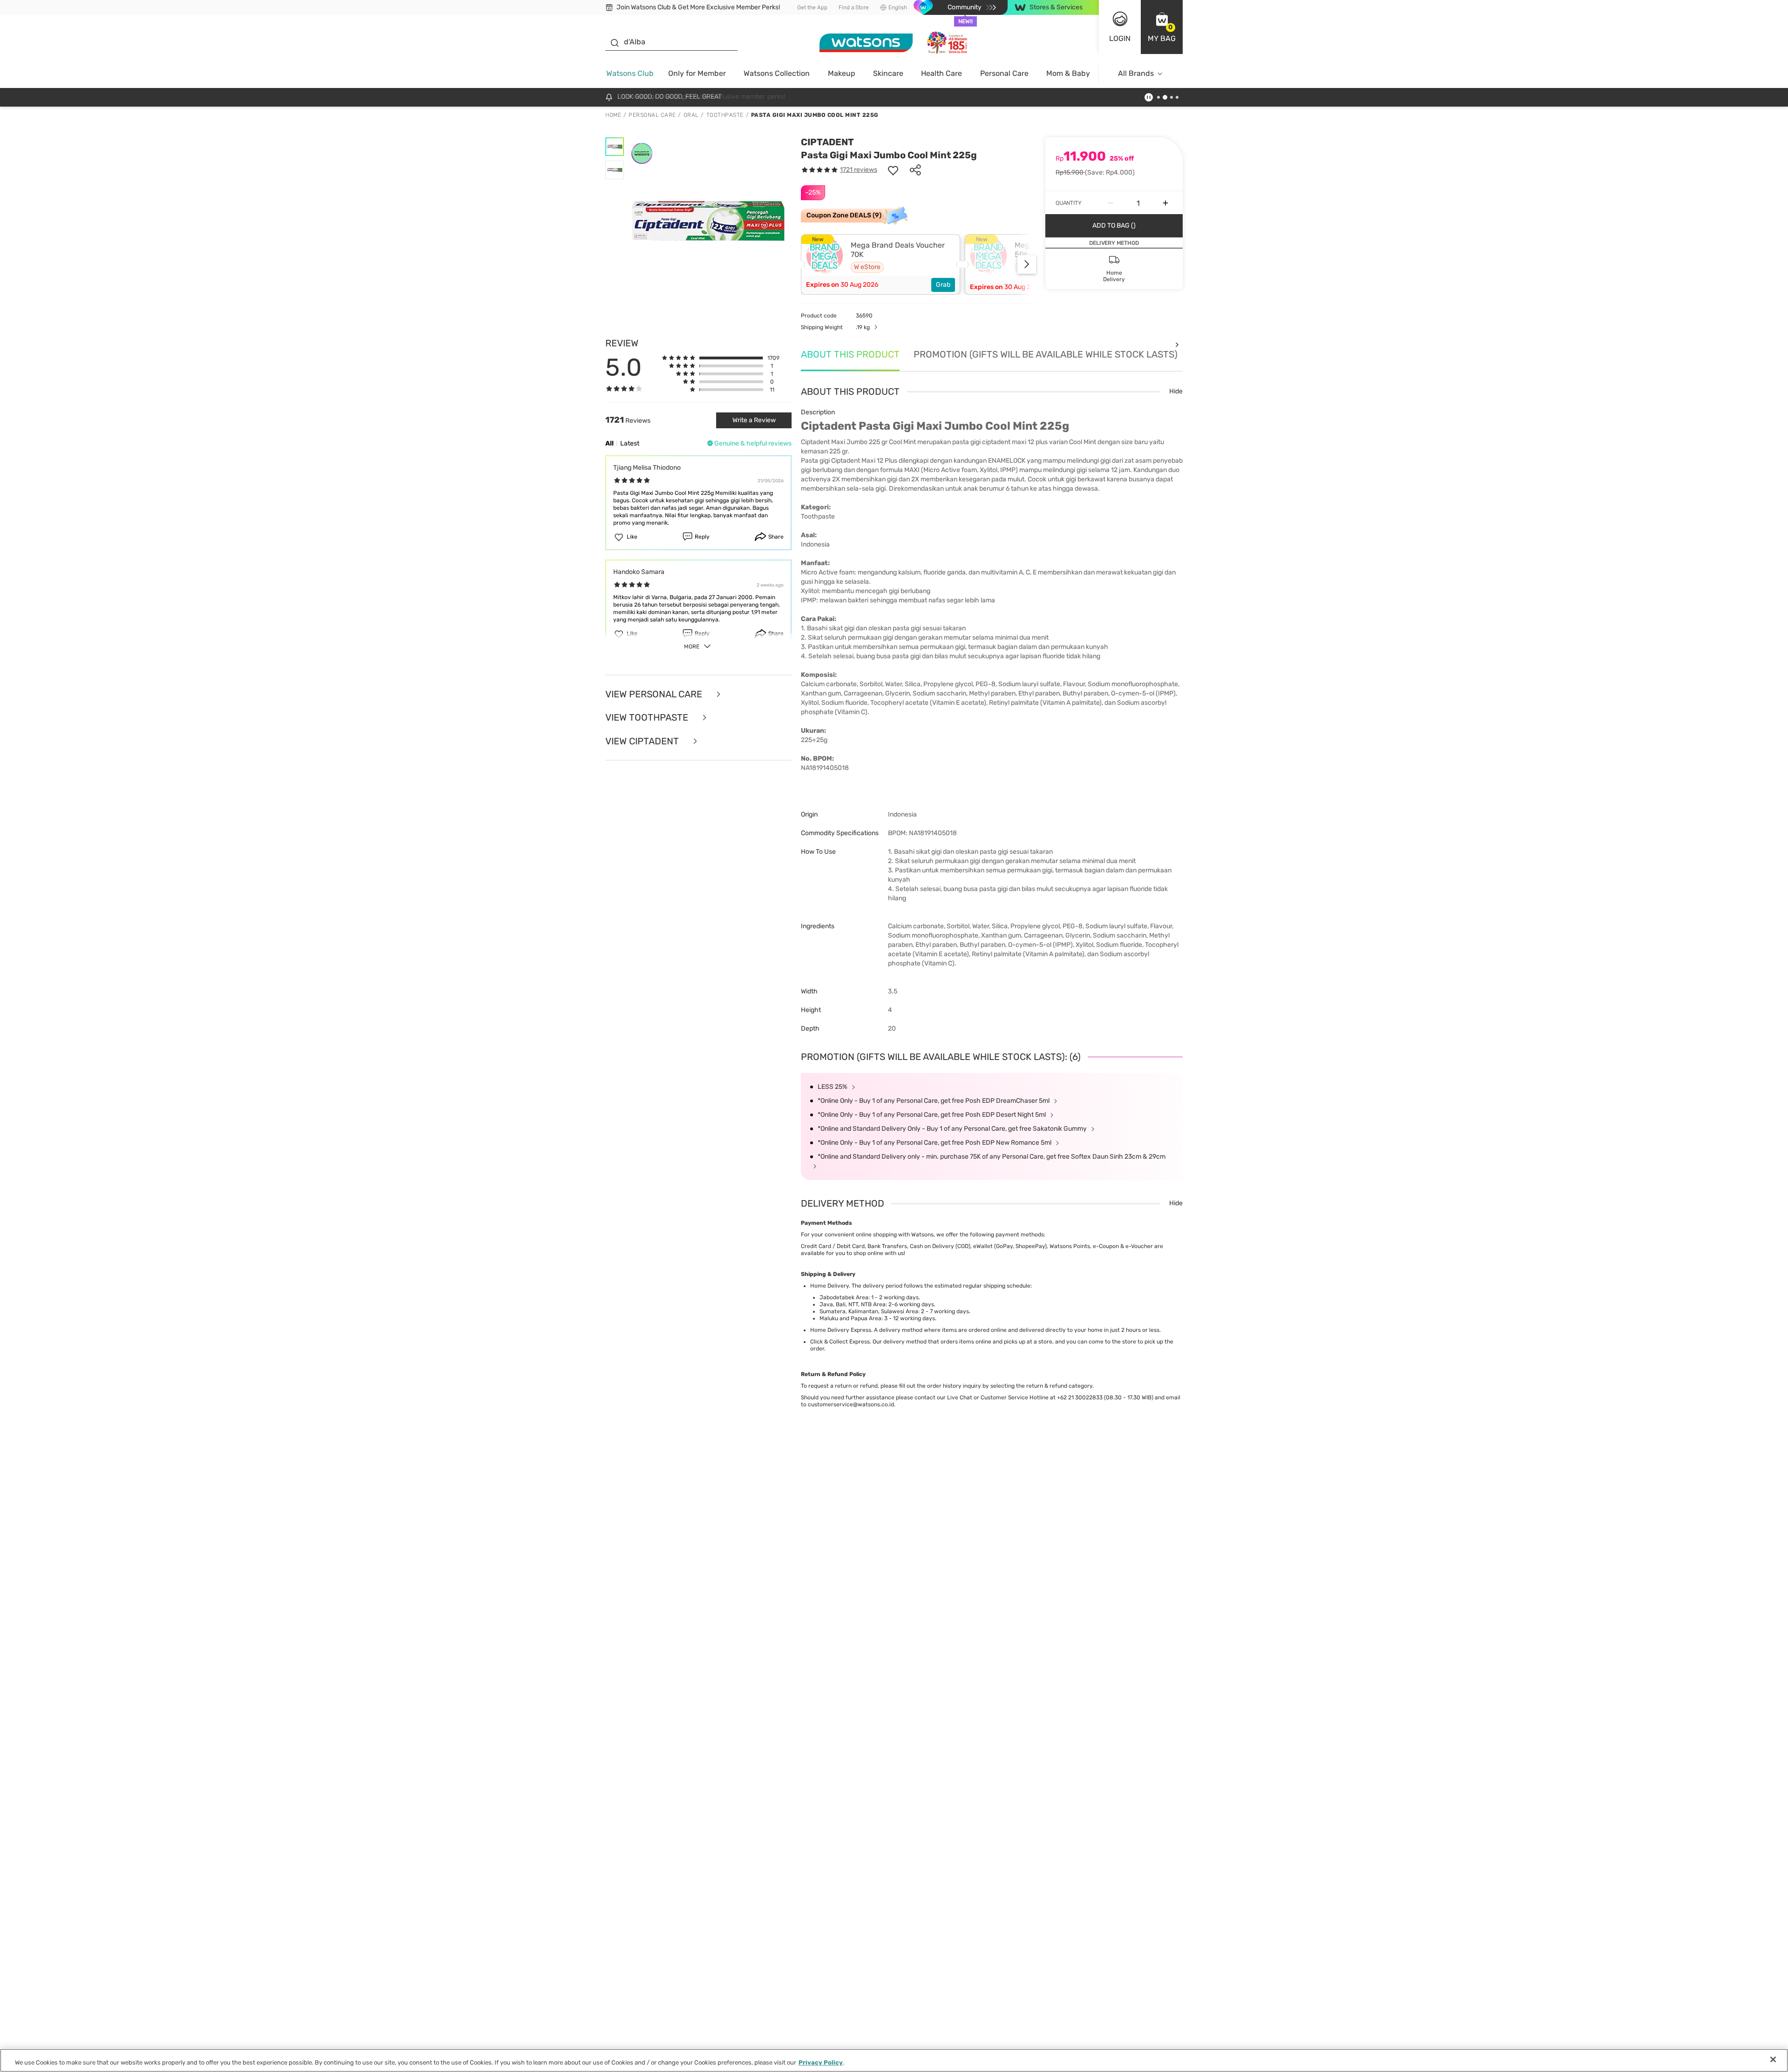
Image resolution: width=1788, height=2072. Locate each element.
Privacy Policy (821, 2062)
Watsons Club (630, 73)
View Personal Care (655, 694)
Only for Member (697, 73)
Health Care (941, 73)
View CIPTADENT (643, 741)
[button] (1162, 27)
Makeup (842, 73)
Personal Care (1004, 73)
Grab (943, 285)
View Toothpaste (648, 718)
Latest (630, 443)
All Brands (1136, 73)
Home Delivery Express (841, 1330)
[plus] (1165, 203)
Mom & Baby (1068, 73)
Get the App (812, 7)
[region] (894, 2060)
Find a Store (854, 7)
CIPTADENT (827, 142)
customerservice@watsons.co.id (851, 1404)
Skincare (888, 73)
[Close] (1773, 2059)
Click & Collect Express (840, 1342)
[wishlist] (893, 170)
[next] (1027, 264)
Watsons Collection (777, 73)
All (610, 443)
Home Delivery (830, 1286)
